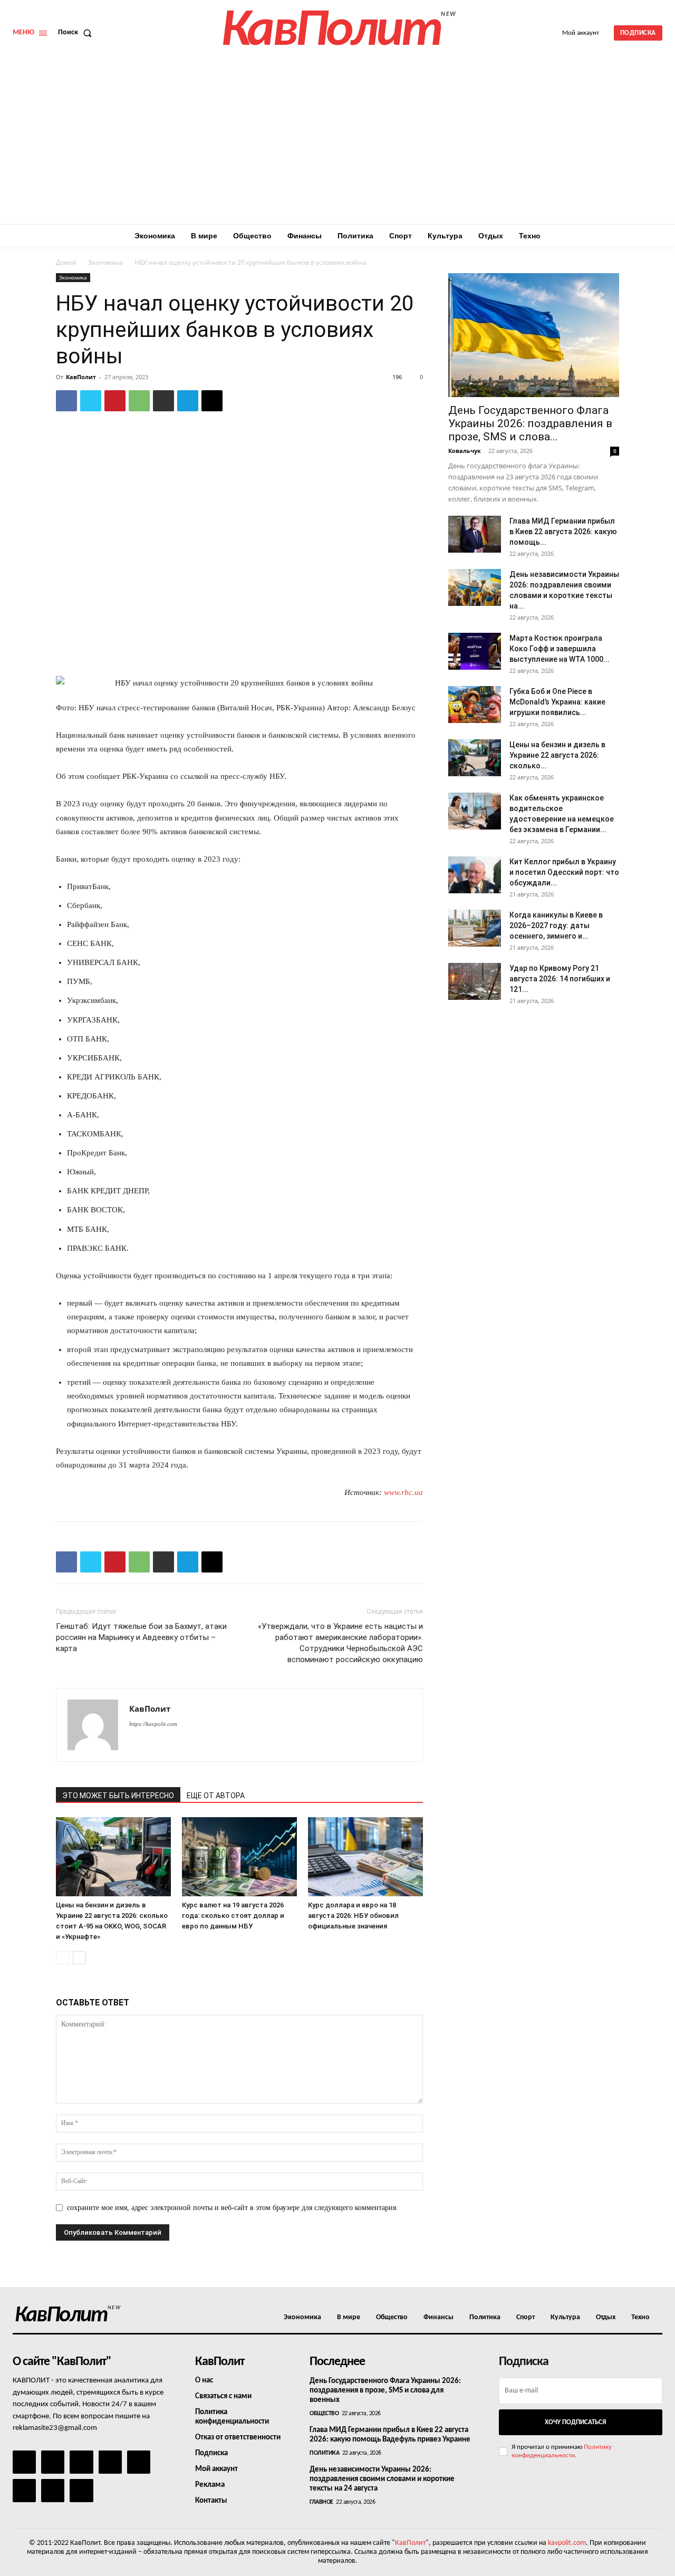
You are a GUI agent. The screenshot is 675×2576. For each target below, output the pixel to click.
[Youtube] (81, 2491)
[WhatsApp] (139, 401)
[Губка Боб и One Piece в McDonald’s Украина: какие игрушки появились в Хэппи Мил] (475, 705)
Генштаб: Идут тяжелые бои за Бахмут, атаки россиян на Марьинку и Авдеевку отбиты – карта (141, 1637)
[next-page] (79, 1958)
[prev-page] (62, 1958)
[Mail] (81, 2462)
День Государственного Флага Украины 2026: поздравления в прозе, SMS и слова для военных (385, 2391)
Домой (66, 262)
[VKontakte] (53, 2491)
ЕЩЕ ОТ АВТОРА (216, 1796)
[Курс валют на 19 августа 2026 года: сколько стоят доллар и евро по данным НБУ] (239, 1857)
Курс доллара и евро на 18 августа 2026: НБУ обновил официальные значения (353, 1916)
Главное (321, 2502)
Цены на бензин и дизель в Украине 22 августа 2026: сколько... (557, 755)
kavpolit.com (567, 2543)
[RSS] (110, 2462)
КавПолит (81, 377)
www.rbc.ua (403, 1492)
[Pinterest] (115, 401)
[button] (77, 33)
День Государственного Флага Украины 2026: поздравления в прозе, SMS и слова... (530, 423)
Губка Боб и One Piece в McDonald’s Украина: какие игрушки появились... (557, 702)
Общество (324, 2414)
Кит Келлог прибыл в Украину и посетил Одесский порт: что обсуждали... (564, 872)
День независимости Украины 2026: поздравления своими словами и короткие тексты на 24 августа (382, 2479)
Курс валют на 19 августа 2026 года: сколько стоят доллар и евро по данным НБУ (233, 1916)
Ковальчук (465, 451)
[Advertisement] (337, 145)
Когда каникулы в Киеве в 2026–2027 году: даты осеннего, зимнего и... (556, 925)
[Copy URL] (212, 401)
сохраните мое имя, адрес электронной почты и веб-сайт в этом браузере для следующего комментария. (233, 2208)
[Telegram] (188, 401)
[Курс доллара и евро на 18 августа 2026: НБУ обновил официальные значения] (365, 1857)
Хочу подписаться (575, 2422)
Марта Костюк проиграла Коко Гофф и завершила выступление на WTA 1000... (560, 649)
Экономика (105, 262)
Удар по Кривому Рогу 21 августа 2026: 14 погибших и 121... (560, 979)
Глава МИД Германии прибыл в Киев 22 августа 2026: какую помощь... (563, 532)
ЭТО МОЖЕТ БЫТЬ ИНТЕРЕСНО (118, 1796)
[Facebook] (66, 401)
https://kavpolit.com (153, 1724)
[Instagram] (53, 2462)
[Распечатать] (163, 401)
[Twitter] (91, 401)
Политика (324, 2453)
